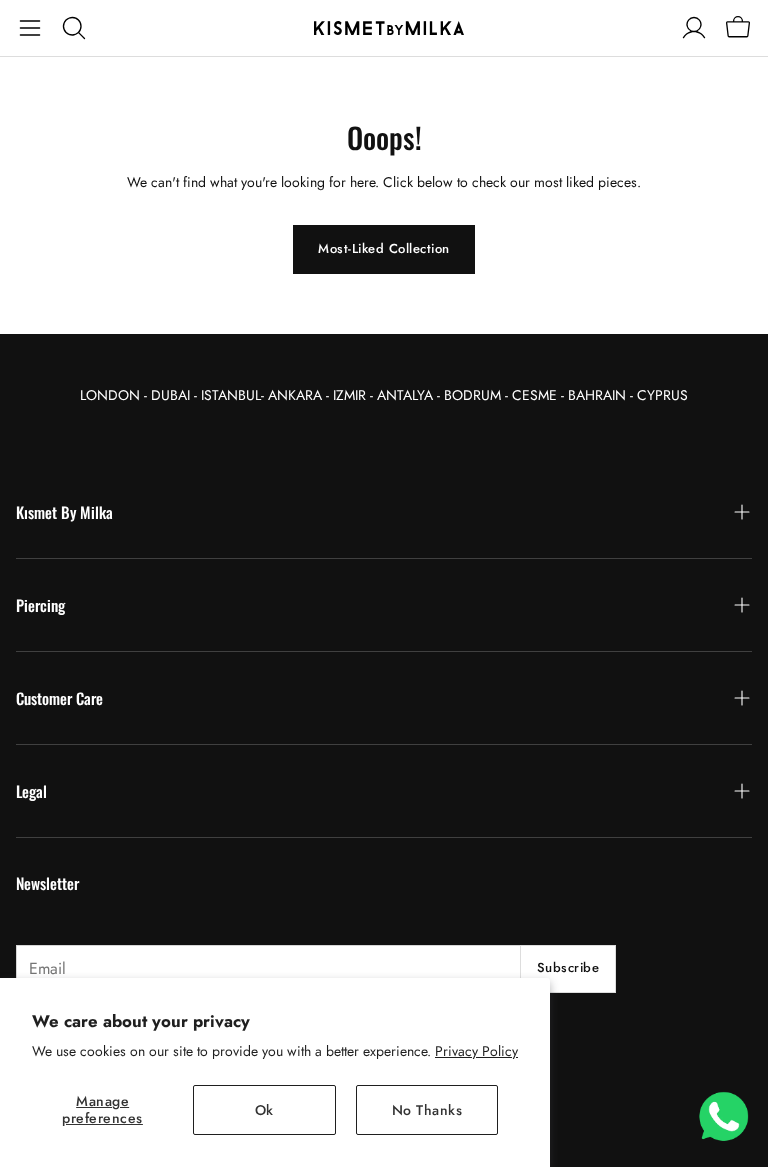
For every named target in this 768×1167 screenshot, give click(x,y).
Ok (264, 1110)
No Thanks (427, 1110)
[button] (30, 28)
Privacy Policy (476, 1051)
